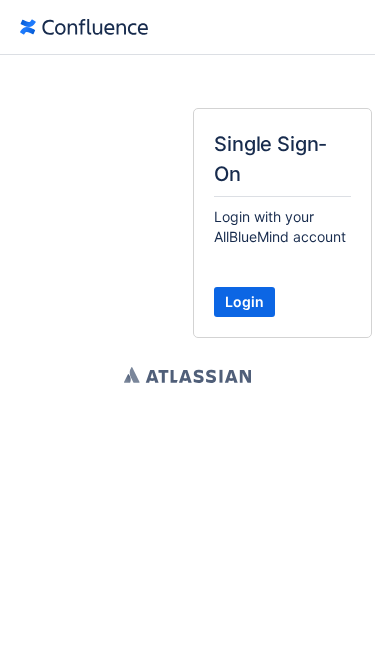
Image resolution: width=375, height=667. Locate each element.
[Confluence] (84, 27)
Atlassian (187, 375)
